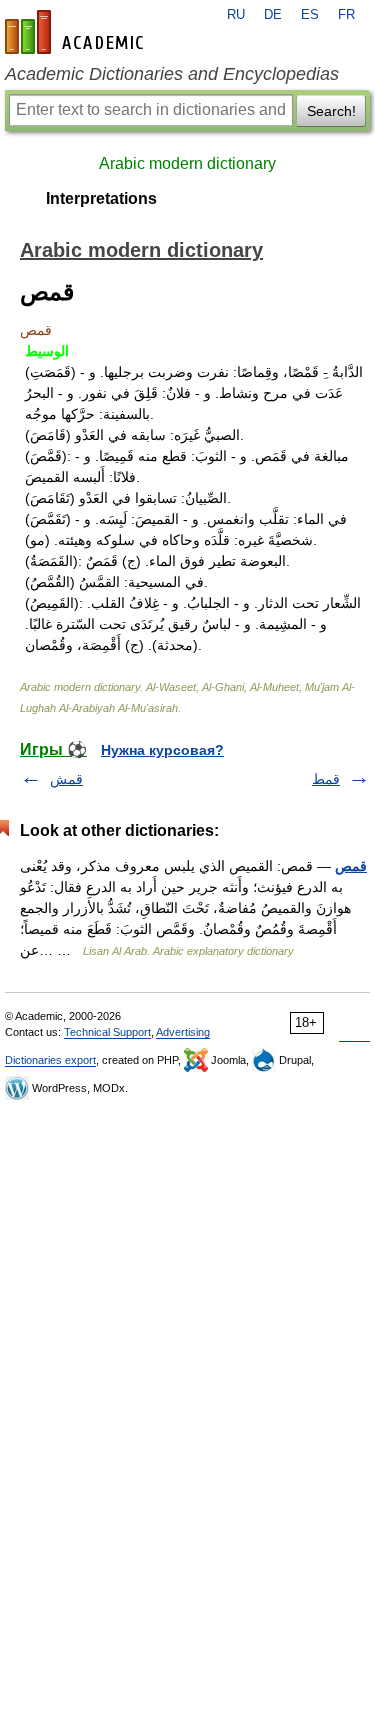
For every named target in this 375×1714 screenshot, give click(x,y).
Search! (331, 111)
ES (310, 15)
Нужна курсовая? (162, 750)
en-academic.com (77, 32)
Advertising (183, 1032)
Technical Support (107, 1032)
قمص (351, 866)
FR (346, 15)
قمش (66, 779)
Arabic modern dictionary (187, 163)
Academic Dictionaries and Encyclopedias (172, 74)
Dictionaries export (50, 1060)
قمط (326, 779)
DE (273, 15)
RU (236, 15)
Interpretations (101, 198)
